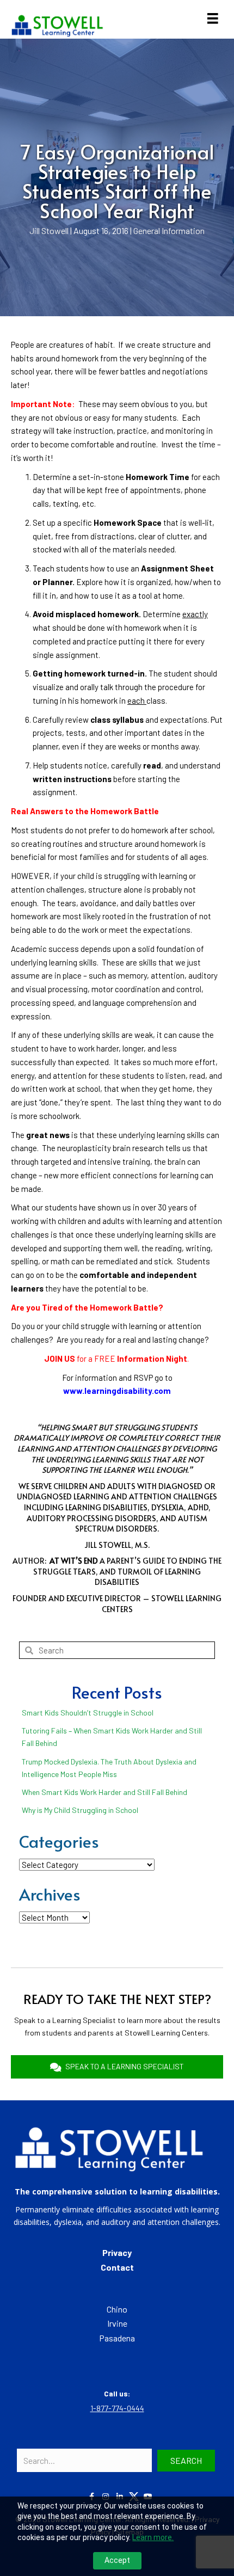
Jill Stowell (49, 230)
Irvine (117, 2323)
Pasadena (117, 2338)
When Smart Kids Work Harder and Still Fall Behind (104, 1792)
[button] (186, 2461)
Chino (117, 2309)
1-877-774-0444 (117, 2408)
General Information (169, 230)
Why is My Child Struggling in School (80, 1810)
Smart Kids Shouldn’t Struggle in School (88, 1713)
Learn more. (153, 2537)
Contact (117, 2267)
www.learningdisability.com (117, 1391)
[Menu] (213, 19)
